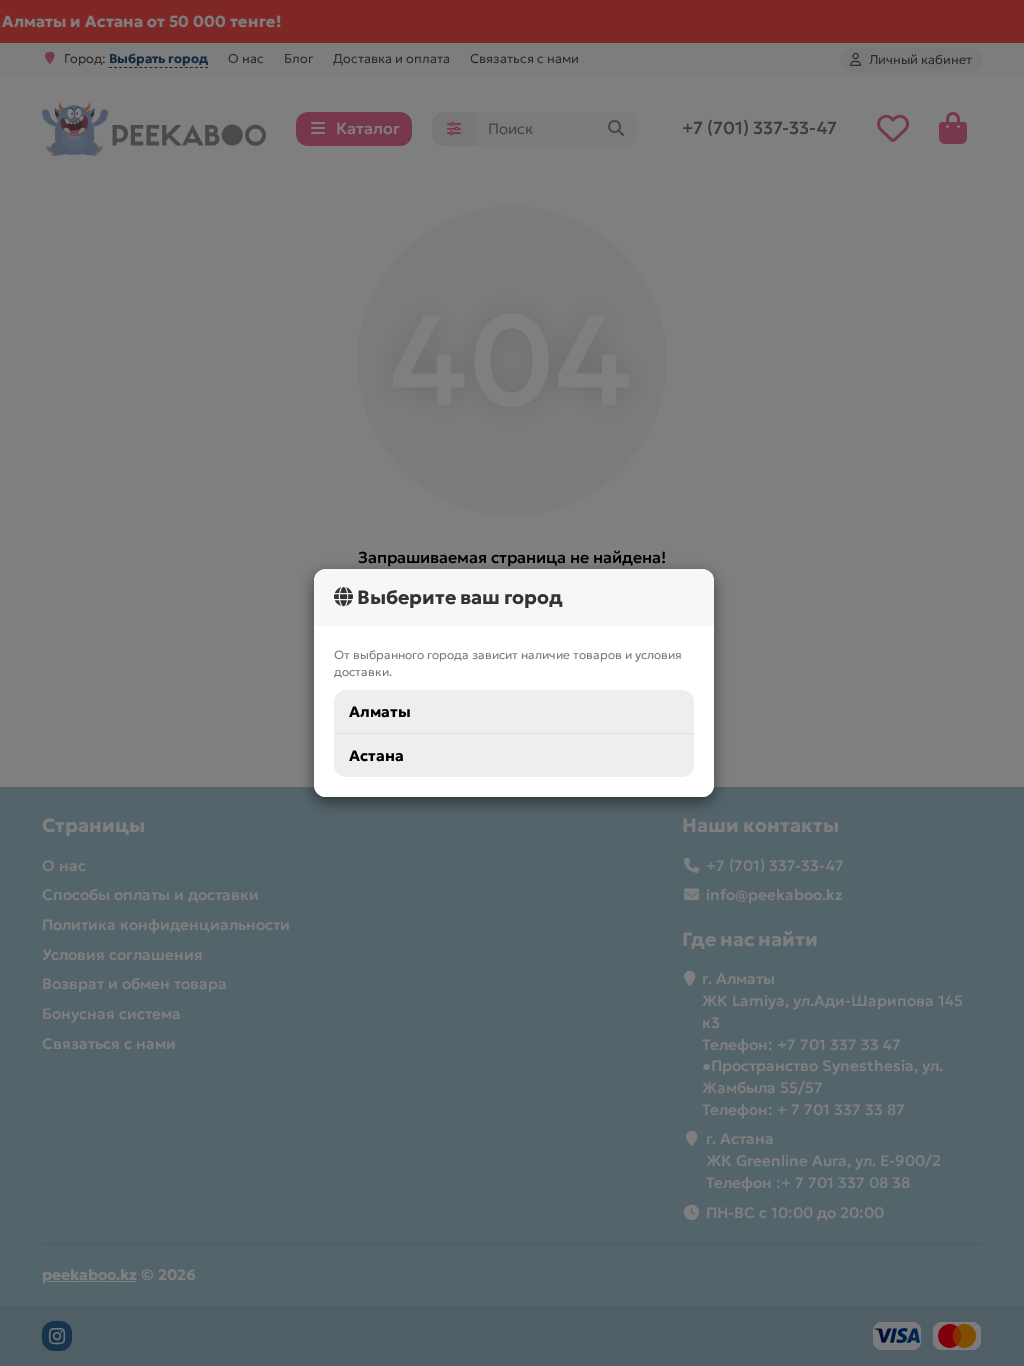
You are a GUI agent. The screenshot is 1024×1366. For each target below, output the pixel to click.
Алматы (380, 711)
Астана (376, 755)
